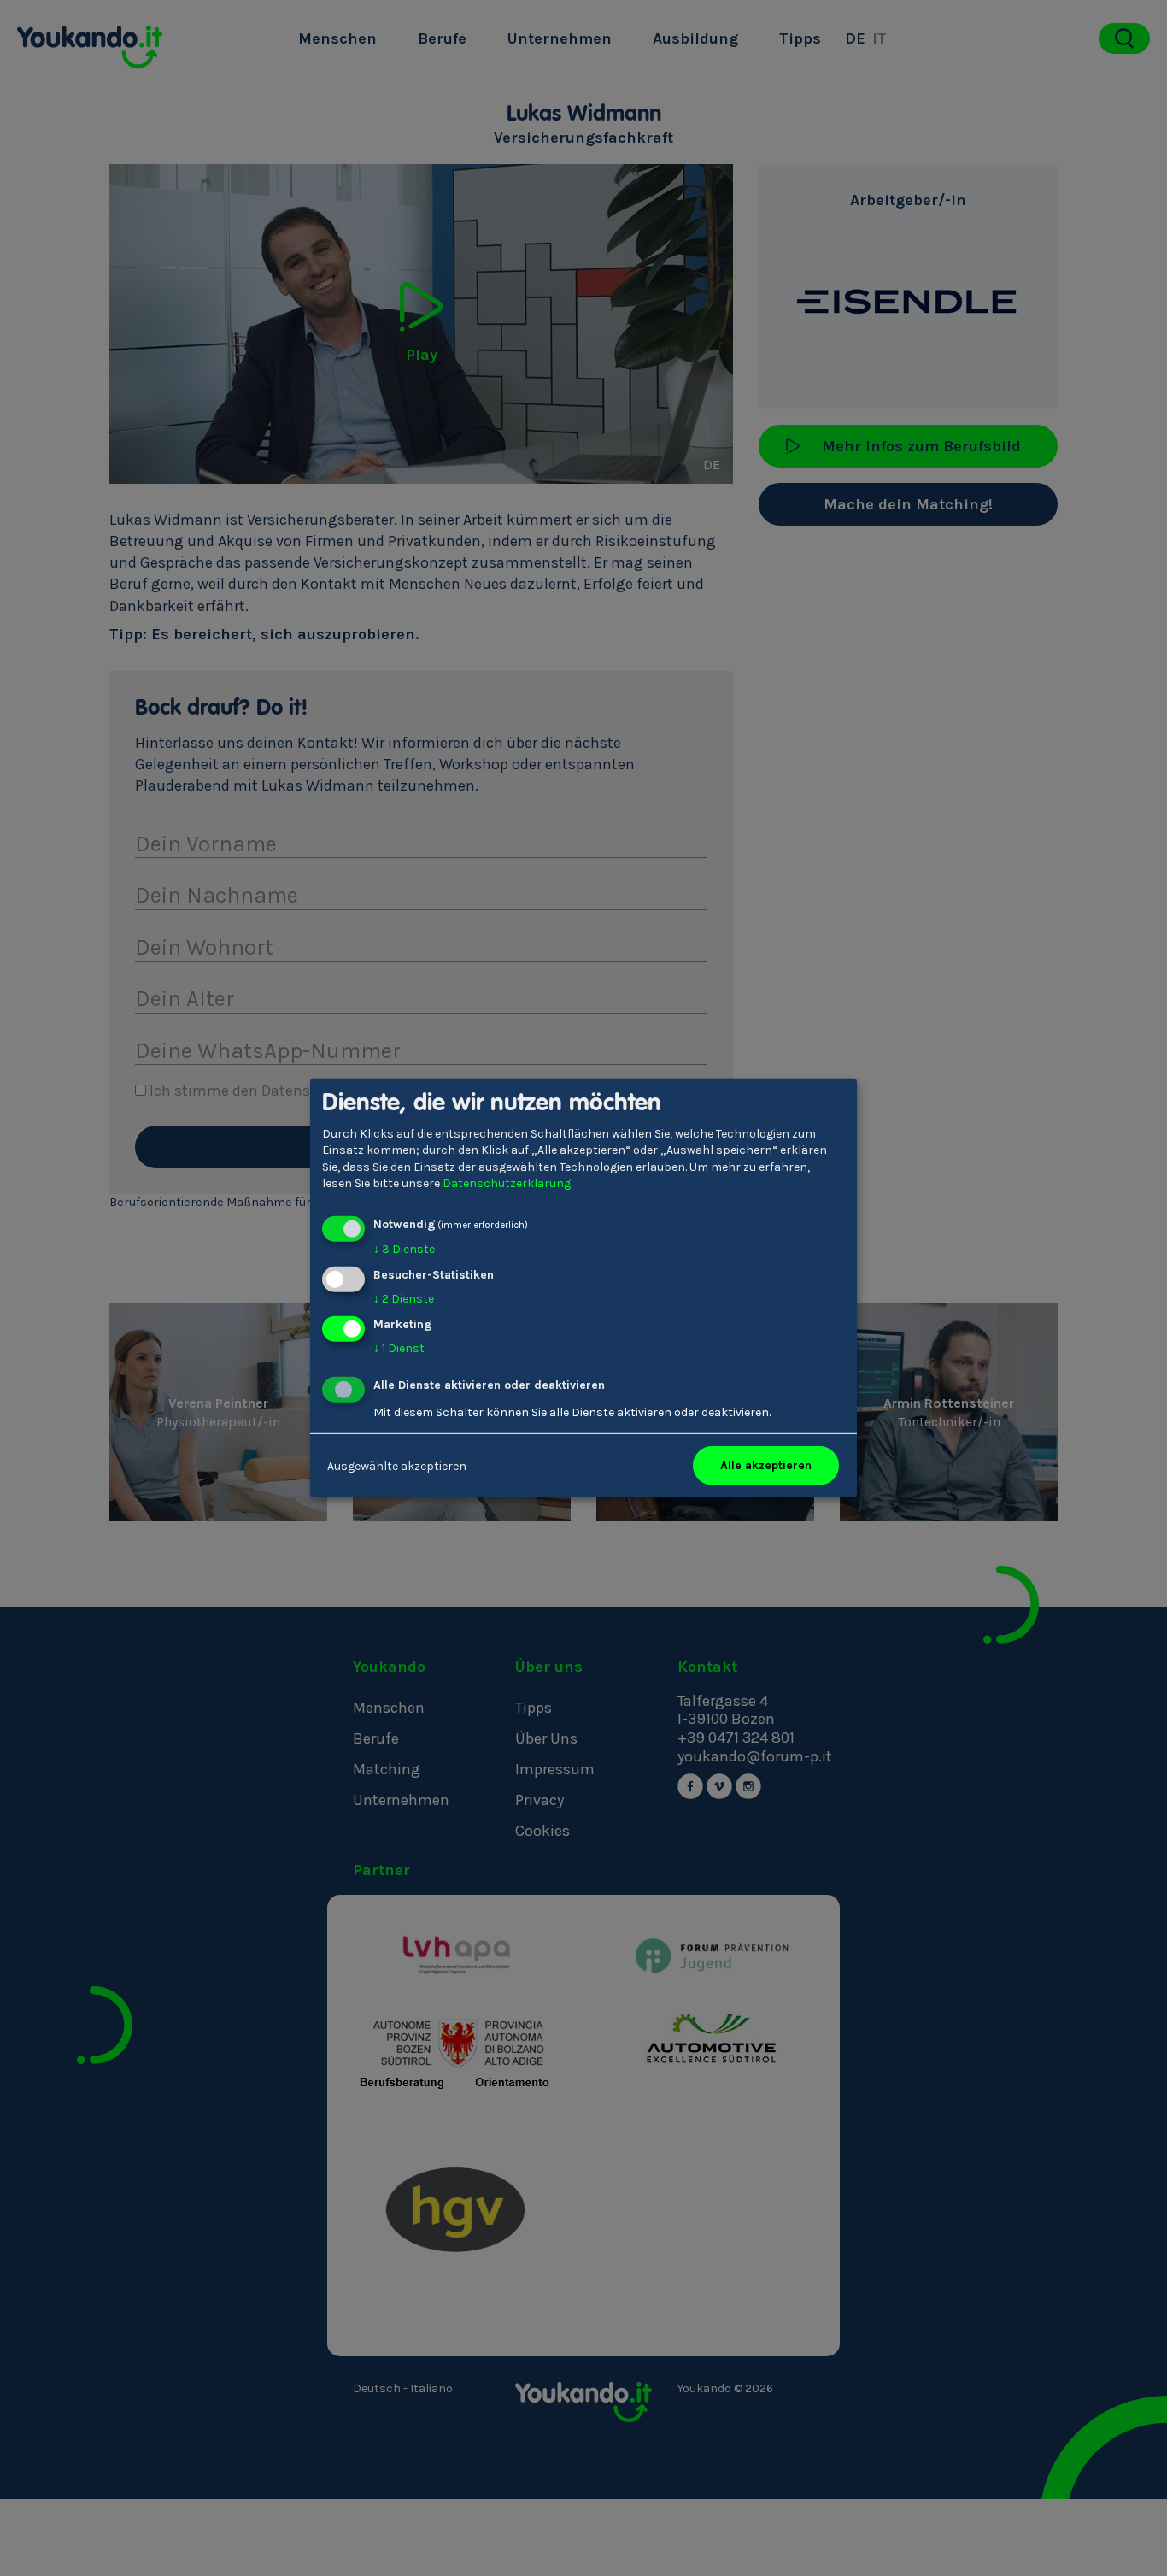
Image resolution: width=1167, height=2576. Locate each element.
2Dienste (404, 1299)
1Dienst (399, 1347)
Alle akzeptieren (766, 1465)
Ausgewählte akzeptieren (397, 1465)
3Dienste (404, 1249)
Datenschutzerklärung (507, 1183)
